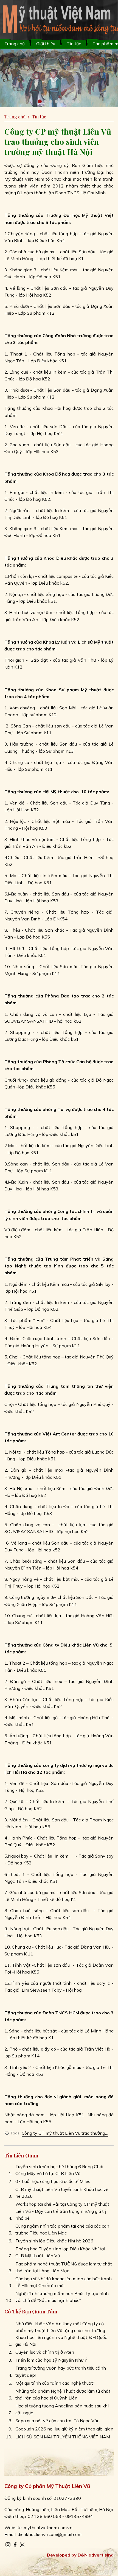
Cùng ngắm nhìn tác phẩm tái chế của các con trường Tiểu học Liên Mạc (62, 2229)
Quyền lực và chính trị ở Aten (45, 2352)
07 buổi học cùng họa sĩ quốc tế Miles (53, 2181)
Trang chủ (15, 44)
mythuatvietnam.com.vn (48, 2527)
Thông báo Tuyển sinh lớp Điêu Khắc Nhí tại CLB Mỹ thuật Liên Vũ (60, 2252)
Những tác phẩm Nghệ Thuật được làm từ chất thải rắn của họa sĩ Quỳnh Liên (63, 2394)
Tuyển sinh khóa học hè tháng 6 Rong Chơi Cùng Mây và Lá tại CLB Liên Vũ (59, 2170)
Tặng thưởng (19, 558)
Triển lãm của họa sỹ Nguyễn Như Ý (51, 2360)
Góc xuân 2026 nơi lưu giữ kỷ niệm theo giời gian (64, 2429)
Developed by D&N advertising (80, 2555)
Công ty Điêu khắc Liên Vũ (71, 1645)
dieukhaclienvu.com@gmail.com (50, 2534)
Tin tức (74, 44)
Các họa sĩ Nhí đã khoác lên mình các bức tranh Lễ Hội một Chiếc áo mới (64, 2282)
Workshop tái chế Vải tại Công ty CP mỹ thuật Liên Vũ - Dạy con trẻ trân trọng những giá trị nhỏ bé (62, 2211)
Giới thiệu (46, 44)
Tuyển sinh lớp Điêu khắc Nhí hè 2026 (54, 2241)
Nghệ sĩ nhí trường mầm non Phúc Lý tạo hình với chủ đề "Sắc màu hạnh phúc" (62, 2297)
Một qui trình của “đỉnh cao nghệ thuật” (55, 2383)
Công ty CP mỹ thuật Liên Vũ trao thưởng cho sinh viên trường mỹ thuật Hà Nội (63, 2133)
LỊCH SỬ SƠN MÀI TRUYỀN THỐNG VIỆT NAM (63, 2437)
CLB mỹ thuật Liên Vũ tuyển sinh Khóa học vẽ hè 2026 (62, 2193)
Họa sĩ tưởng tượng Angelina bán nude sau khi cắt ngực (62, 2409)
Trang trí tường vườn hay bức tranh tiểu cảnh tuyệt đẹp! (61, 2371)
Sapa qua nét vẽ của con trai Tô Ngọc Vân (57, 2421)
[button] (40, 101)
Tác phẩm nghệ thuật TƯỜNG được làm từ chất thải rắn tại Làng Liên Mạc (64, 2267)
